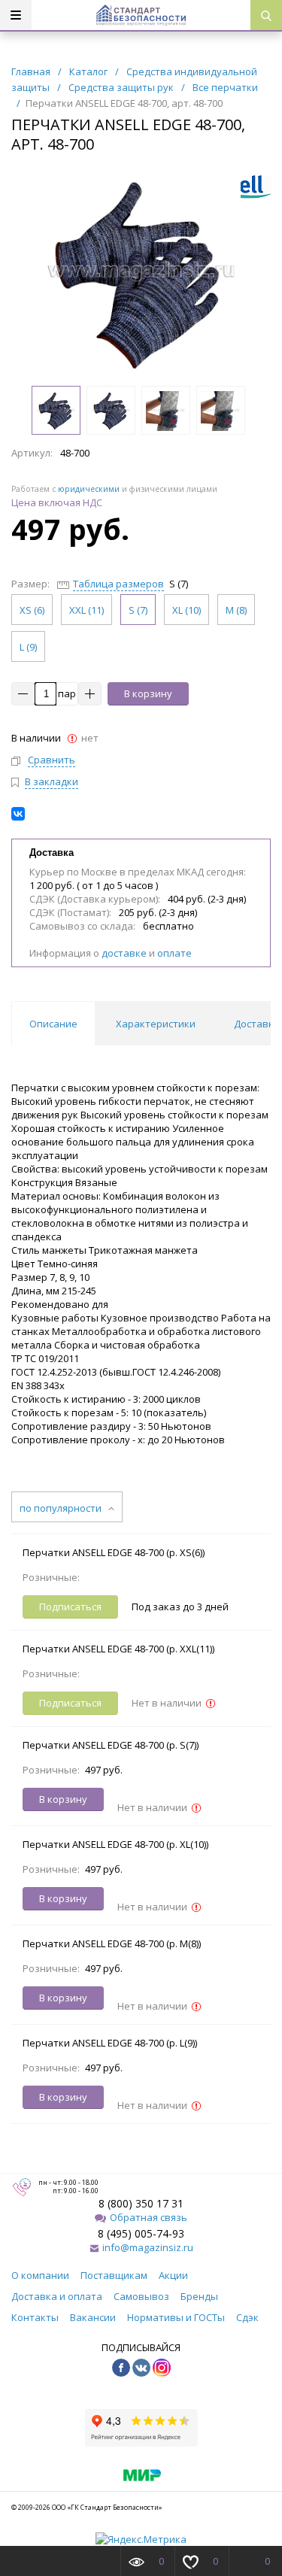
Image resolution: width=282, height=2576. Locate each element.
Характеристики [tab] (156, 1024)
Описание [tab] (53, 1024)
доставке (124, 953)
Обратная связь (149, 2217)
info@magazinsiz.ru (148, 2247)
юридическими (89, 489)
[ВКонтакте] (18, 814)
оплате (174, 953)
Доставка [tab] (257, 1024)
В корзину (148, 693)
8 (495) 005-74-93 (141, 2233)
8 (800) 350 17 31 (141, 2203)
